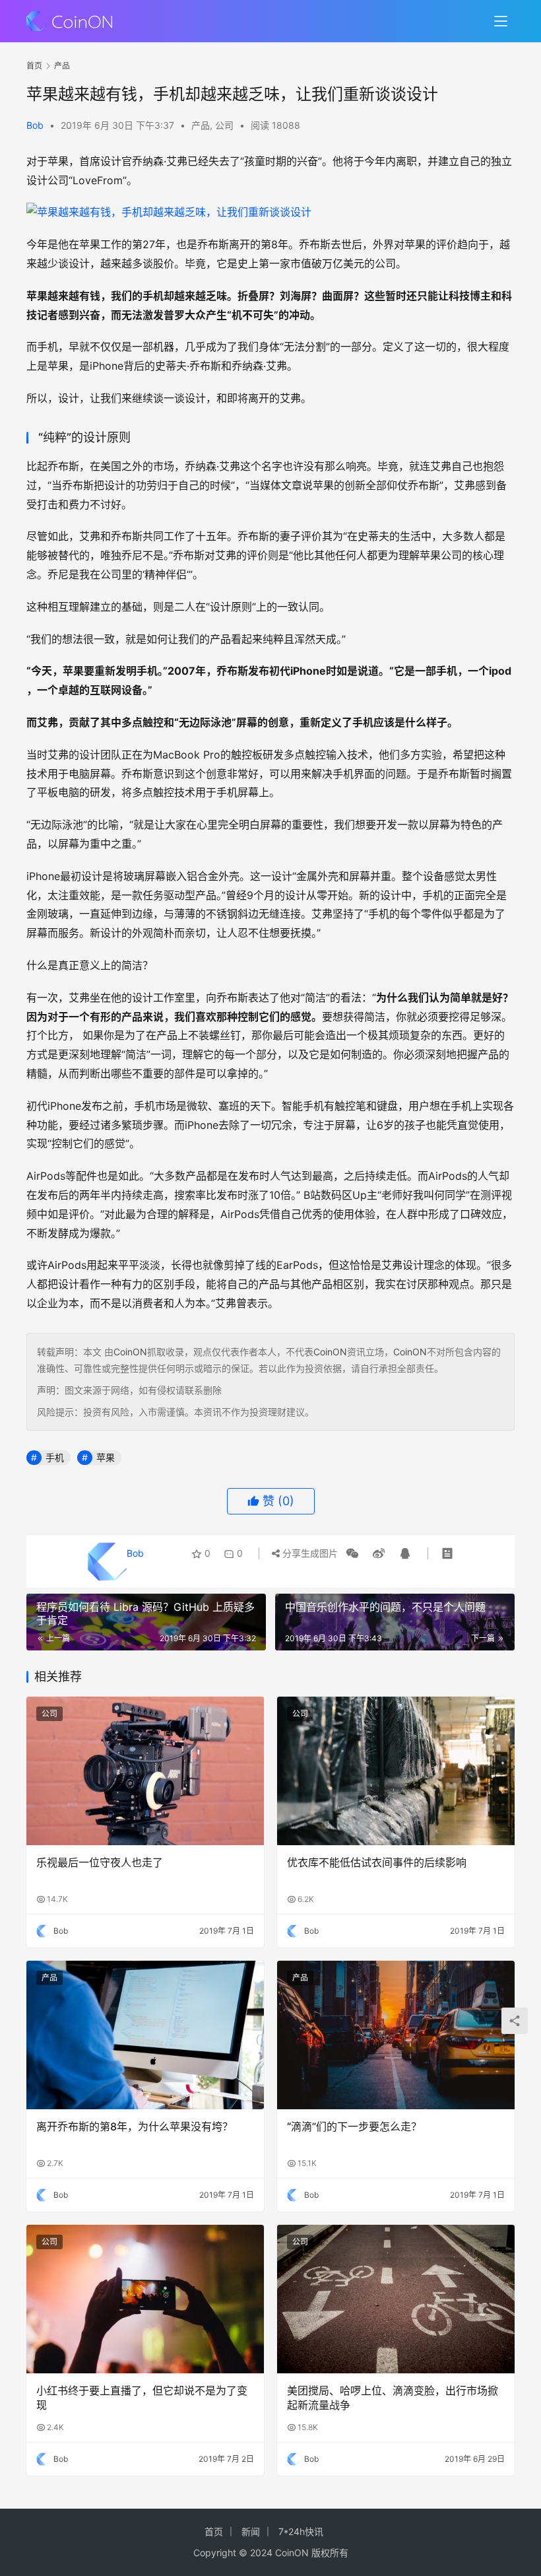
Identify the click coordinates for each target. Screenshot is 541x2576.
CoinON (130, 1352)
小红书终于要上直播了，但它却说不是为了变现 (142, 2398)
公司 (224, 125)
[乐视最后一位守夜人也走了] (145, 1771)
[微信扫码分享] (352, 1553)
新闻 (251, 2531)
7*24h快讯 (301, 2531)
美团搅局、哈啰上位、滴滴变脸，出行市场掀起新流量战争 (393, 2398)
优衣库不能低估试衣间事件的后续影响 (377, 1862)
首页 (34, 66)
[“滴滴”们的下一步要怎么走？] (396, 2035)
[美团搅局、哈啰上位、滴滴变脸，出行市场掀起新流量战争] (396, 2299)
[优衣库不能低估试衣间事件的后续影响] (396, 1771)
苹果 (106, 1457)
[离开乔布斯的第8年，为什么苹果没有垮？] (145, 2035)
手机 (55, 1457)
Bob (35, 125)
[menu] (501, 21)
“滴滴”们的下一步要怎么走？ (354, 2126)
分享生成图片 (309, 1553)
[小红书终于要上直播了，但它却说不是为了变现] (145, 2299)
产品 (201, 125)
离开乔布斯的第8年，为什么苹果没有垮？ (135, 2126)
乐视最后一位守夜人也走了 (100, 1862)
